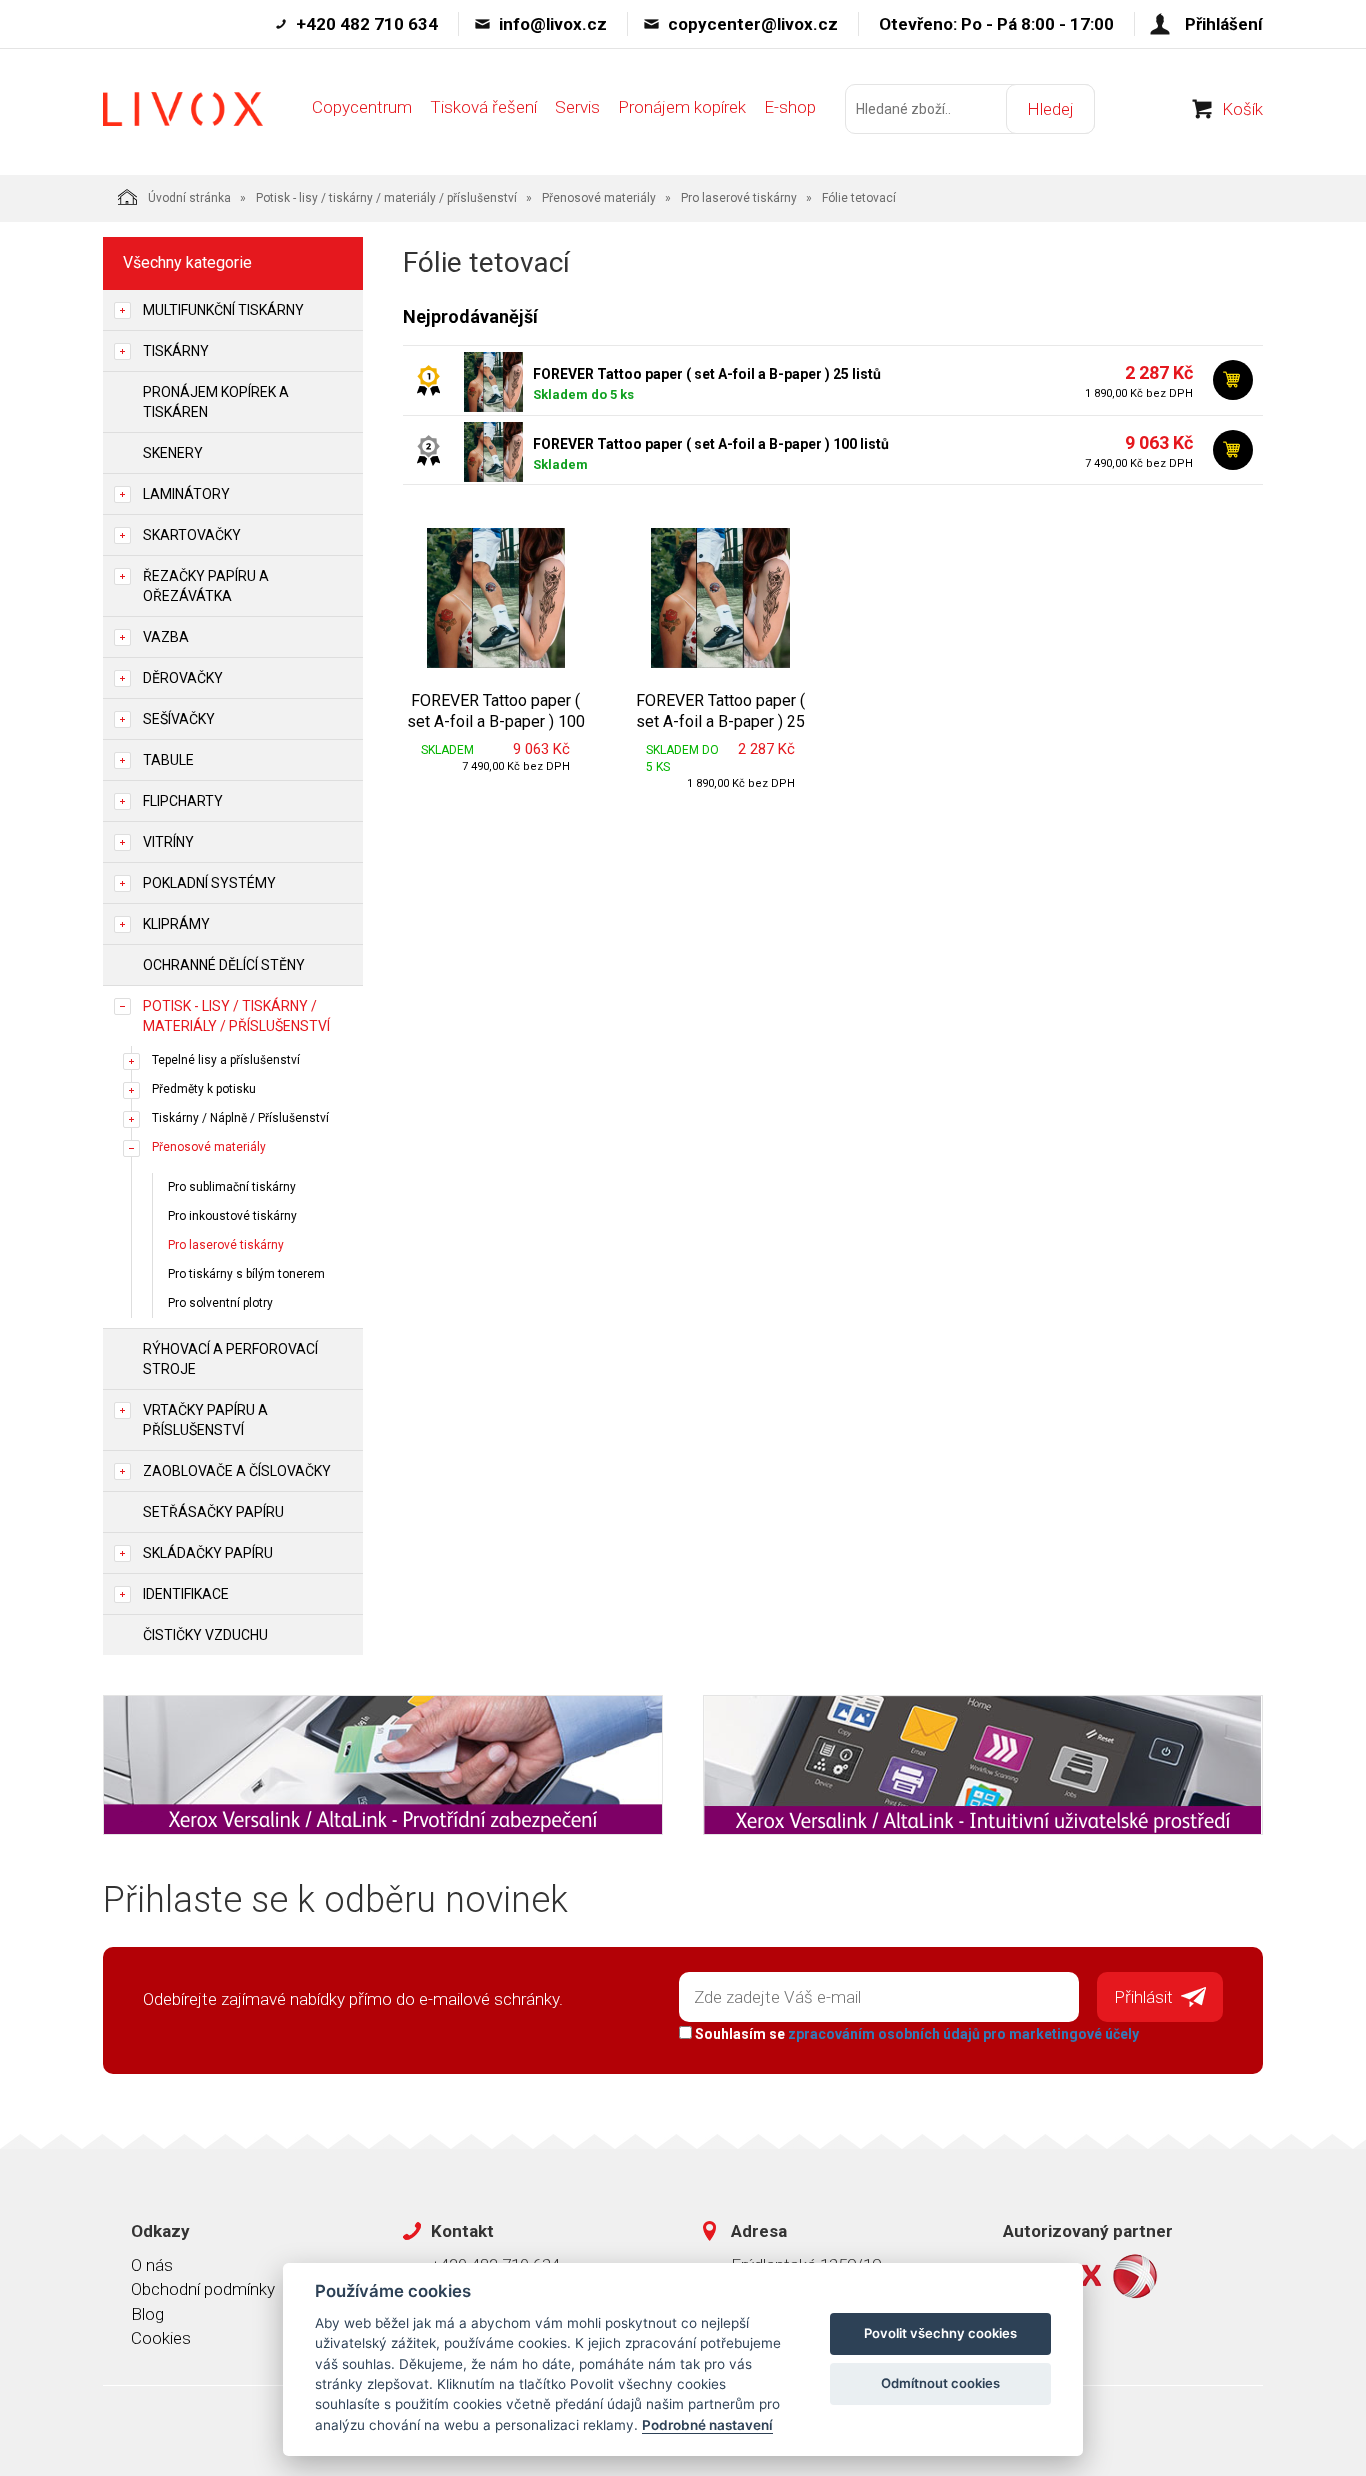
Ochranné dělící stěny (224, 965)
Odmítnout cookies (940, 2383)
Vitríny (168, 842)
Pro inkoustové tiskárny (232, 1216)
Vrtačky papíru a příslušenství (205, 1420)
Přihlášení (1224, 24)
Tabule (168, 760)
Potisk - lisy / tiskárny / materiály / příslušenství (386, 198)
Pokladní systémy (209, 883)
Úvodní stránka (189, 198)
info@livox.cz (553, 24)
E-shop (790, 107)
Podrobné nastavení (707, 2425)
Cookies (161, 2338)
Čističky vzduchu (205, 1635)
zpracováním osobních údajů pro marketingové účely (963, 2034)
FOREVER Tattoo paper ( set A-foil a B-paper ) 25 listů (707, 374)
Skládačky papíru (208, 1553)
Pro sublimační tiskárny (232, 1187)
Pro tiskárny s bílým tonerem (246, 1274)
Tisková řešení (483, 107)
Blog (147, 2314)
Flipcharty (183, 801)
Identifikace (186, 1594)
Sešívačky (179, 719)
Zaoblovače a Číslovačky (237, 1471)
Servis (577, 107)
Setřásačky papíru (213, 1512)
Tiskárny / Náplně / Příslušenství (240, 1118)
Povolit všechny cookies (940, 2333)
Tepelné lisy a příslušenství (226, 1060)
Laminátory (186, 494)
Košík (1242, 109)
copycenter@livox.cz (753, 24)
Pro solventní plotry (220, 1303)
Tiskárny (176, 351)
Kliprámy (176, 924)
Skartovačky (192, 535)
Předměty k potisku (204, 1089)
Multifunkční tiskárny (223, 310)
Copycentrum (362, 107)
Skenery (173, 453)
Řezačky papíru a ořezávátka (206, 586)
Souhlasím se (915, 2034)
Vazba (166, 637)
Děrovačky (183, 678)
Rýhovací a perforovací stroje (230, 1359)
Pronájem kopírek (682, 107)
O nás (152, 2265)
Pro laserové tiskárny (739, 198)
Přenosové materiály (599, 198)
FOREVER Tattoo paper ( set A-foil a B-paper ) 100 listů (711, 444)
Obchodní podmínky (203, 2289)
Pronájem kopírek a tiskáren (216, 402)
